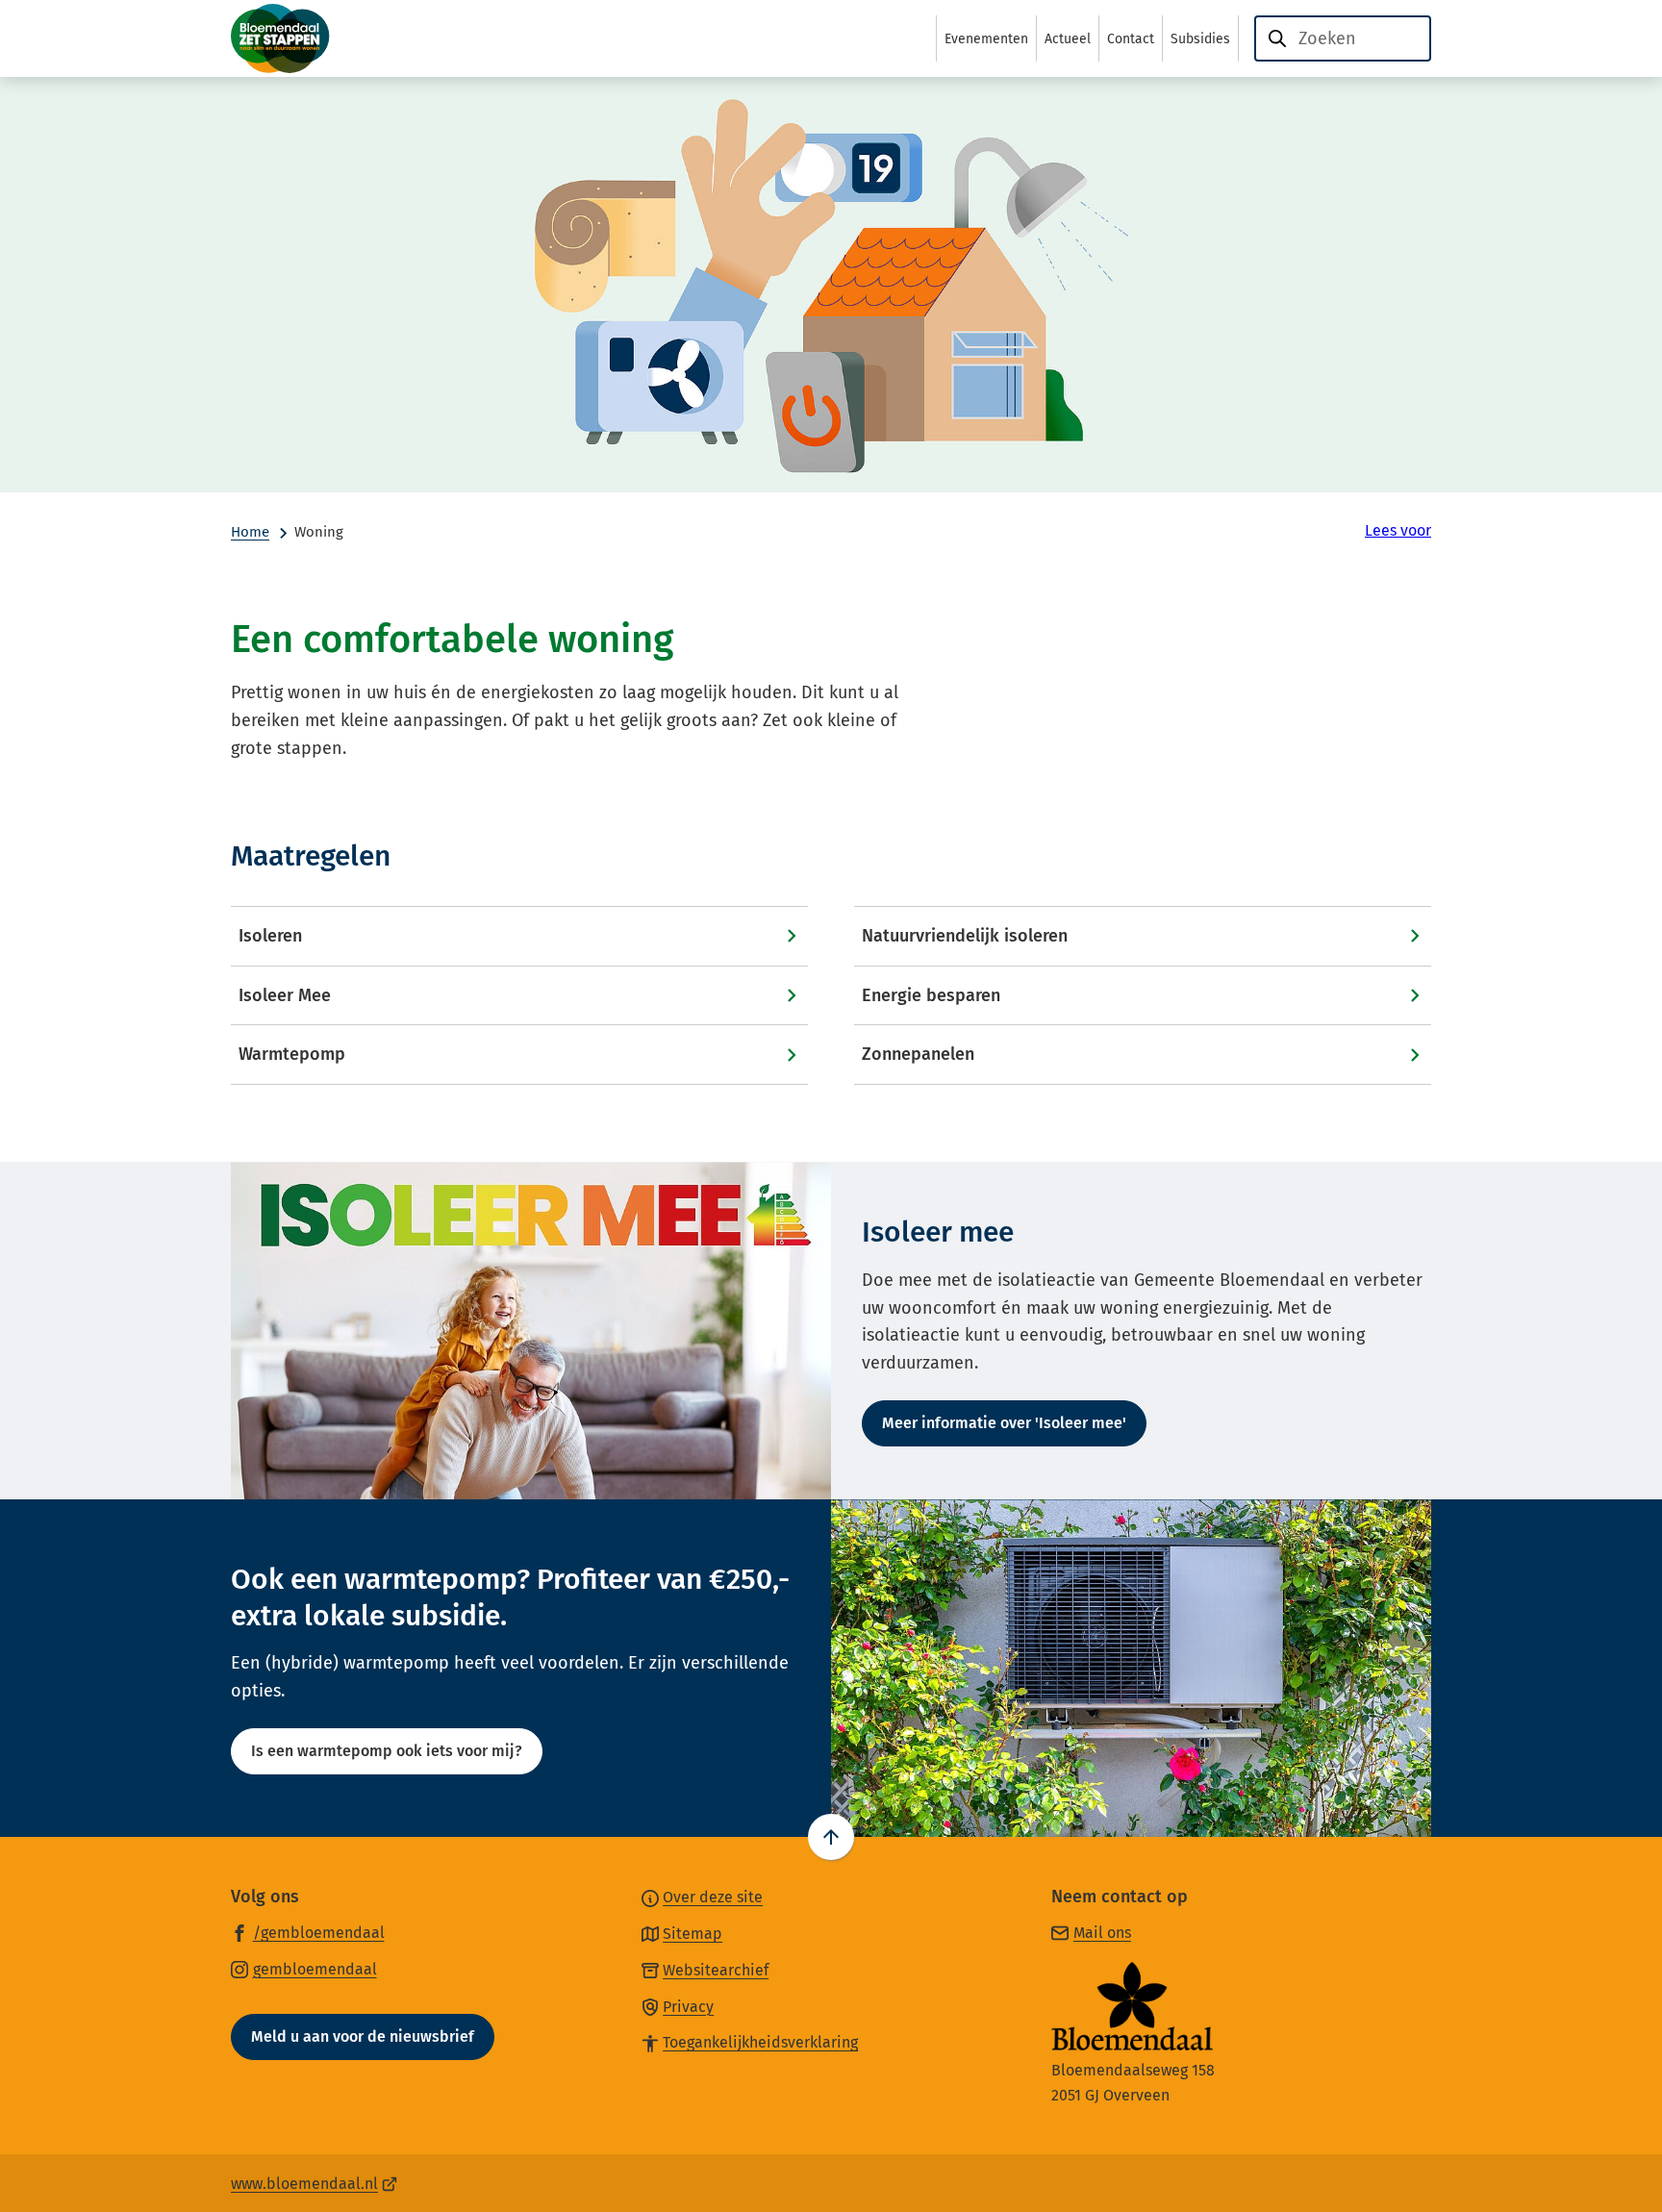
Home (250, 532)
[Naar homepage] (327, 38)
